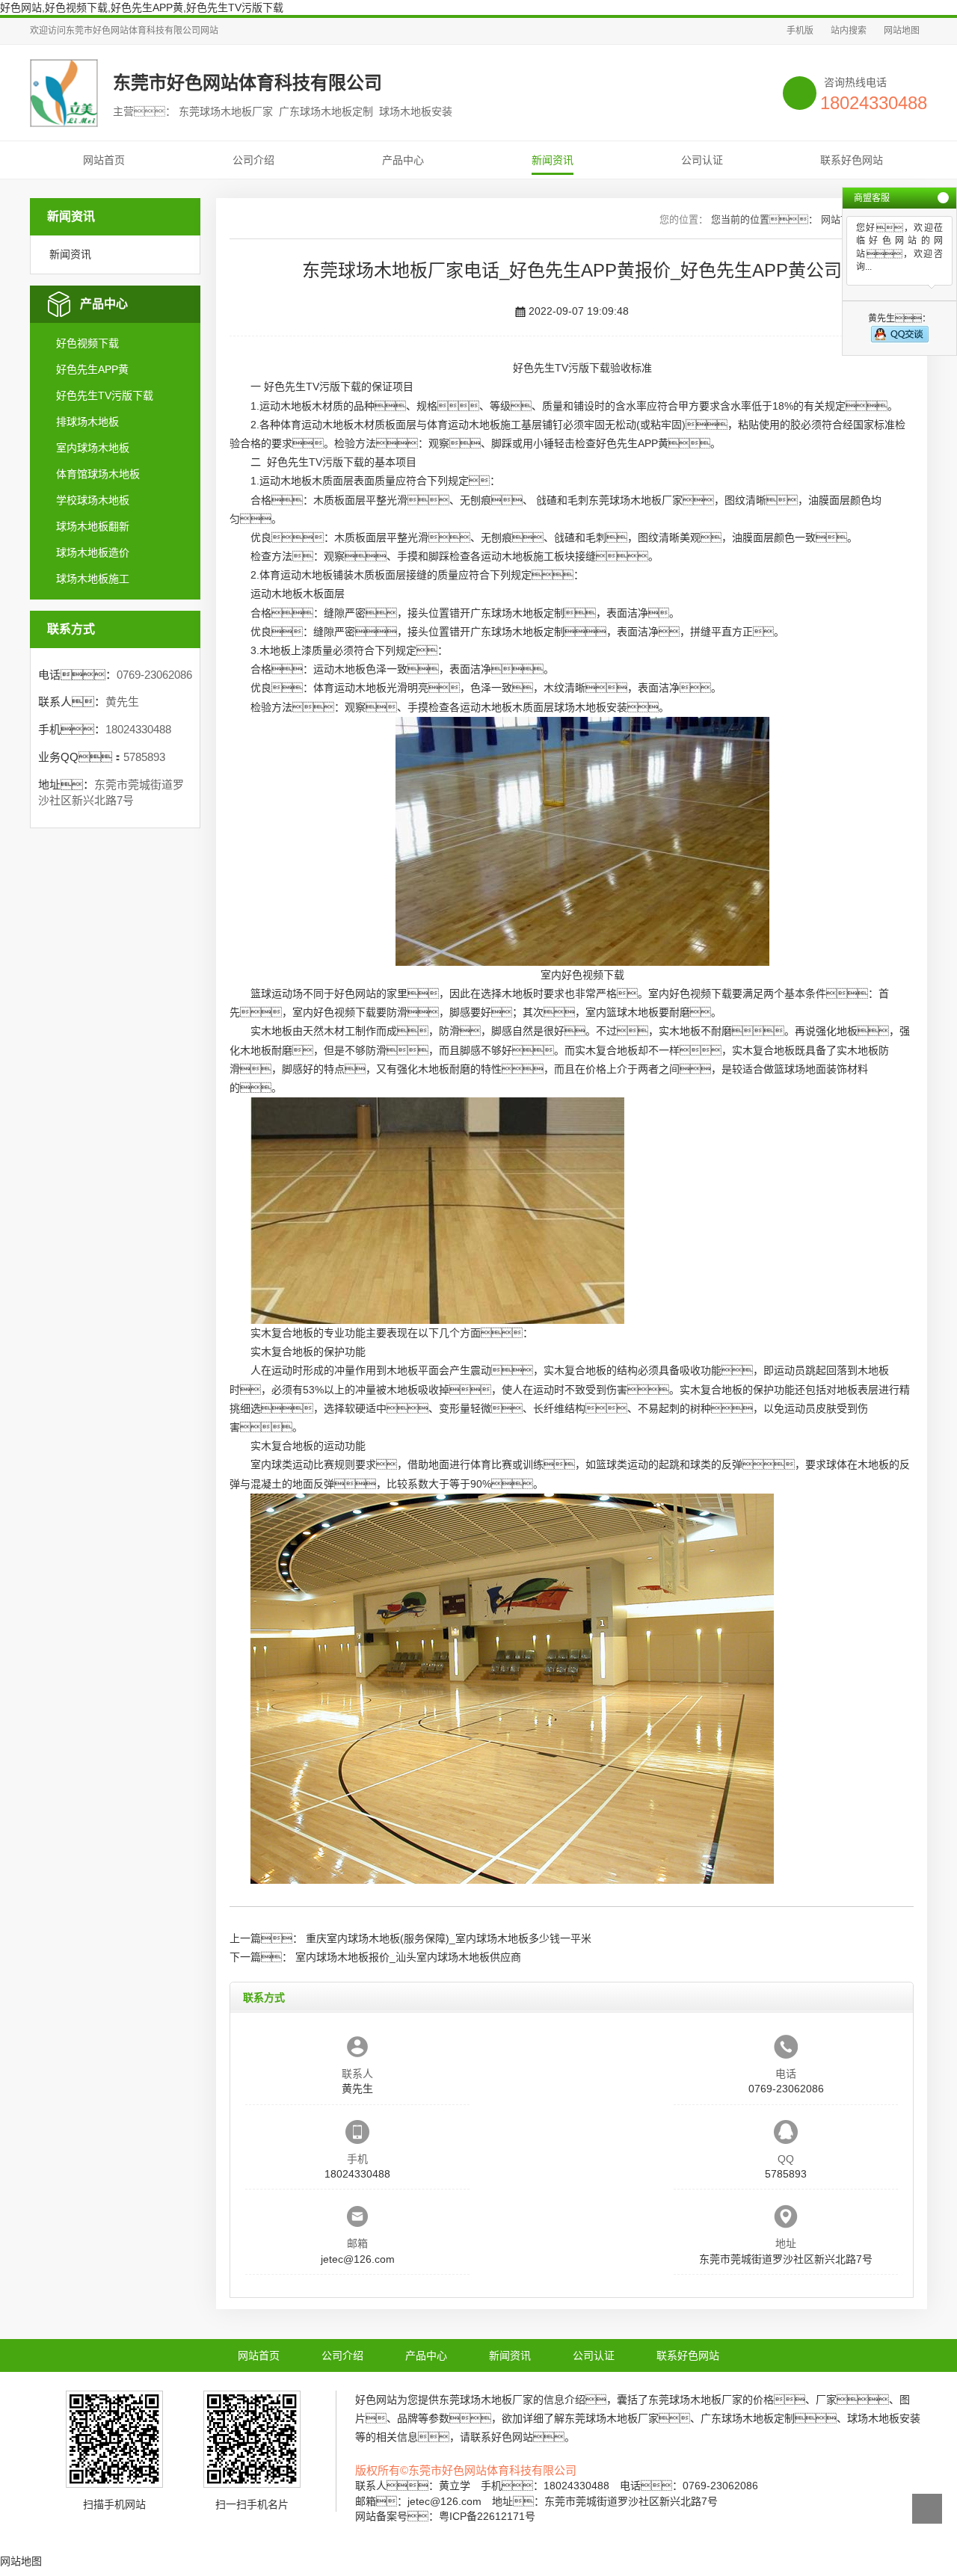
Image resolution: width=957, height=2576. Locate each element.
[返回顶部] (927, 2509)
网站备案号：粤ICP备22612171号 (445, 2516)
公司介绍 (253, 160)
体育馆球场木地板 (98, 474)
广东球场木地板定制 (517, 613)
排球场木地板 (87, 422)
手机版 (800, 31)
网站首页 (104, 160)
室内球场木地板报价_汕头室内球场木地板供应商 (408, 1957)
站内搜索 (849, 31)
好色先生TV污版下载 (105, 395)
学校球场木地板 (93, 500)
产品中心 (403, 160)
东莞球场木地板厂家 (636, 500)
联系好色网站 (852, 160)
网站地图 (902, 31)
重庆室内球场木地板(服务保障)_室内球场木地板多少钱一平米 (449, 1938)
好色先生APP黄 (92, 369)
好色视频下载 (87, 343)
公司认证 (702, 160)
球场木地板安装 (591, 707)
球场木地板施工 (93, 579)
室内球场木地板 (93, 448)
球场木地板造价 (93, 552)
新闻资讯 (553, 160)
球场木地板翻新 (93, 526)
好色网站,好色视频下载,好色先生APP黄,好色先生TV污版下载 (142, 7)
